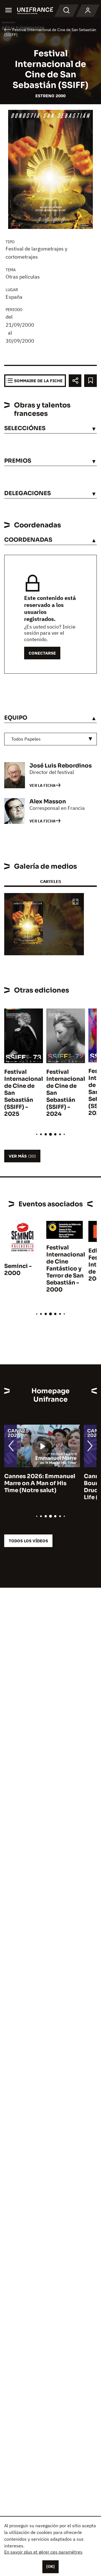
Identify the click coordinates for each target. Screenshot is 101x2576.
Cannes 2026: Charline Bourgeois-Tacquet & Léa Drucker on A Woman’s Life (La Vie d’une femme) (40, 1487)
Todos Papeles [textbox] (26, 739)
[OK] (50, 2566)
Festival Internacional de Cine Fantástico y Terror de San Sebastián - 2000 (66, 1269)
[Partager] (75, 381)
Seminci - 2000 (18, 1270)
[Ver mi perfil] (88, 11)
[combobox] (50, 739)
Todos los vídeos (28, 1541)
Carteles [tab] (50, 881)
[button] (75, 902)
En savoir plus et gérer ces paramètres (43, 2552)
